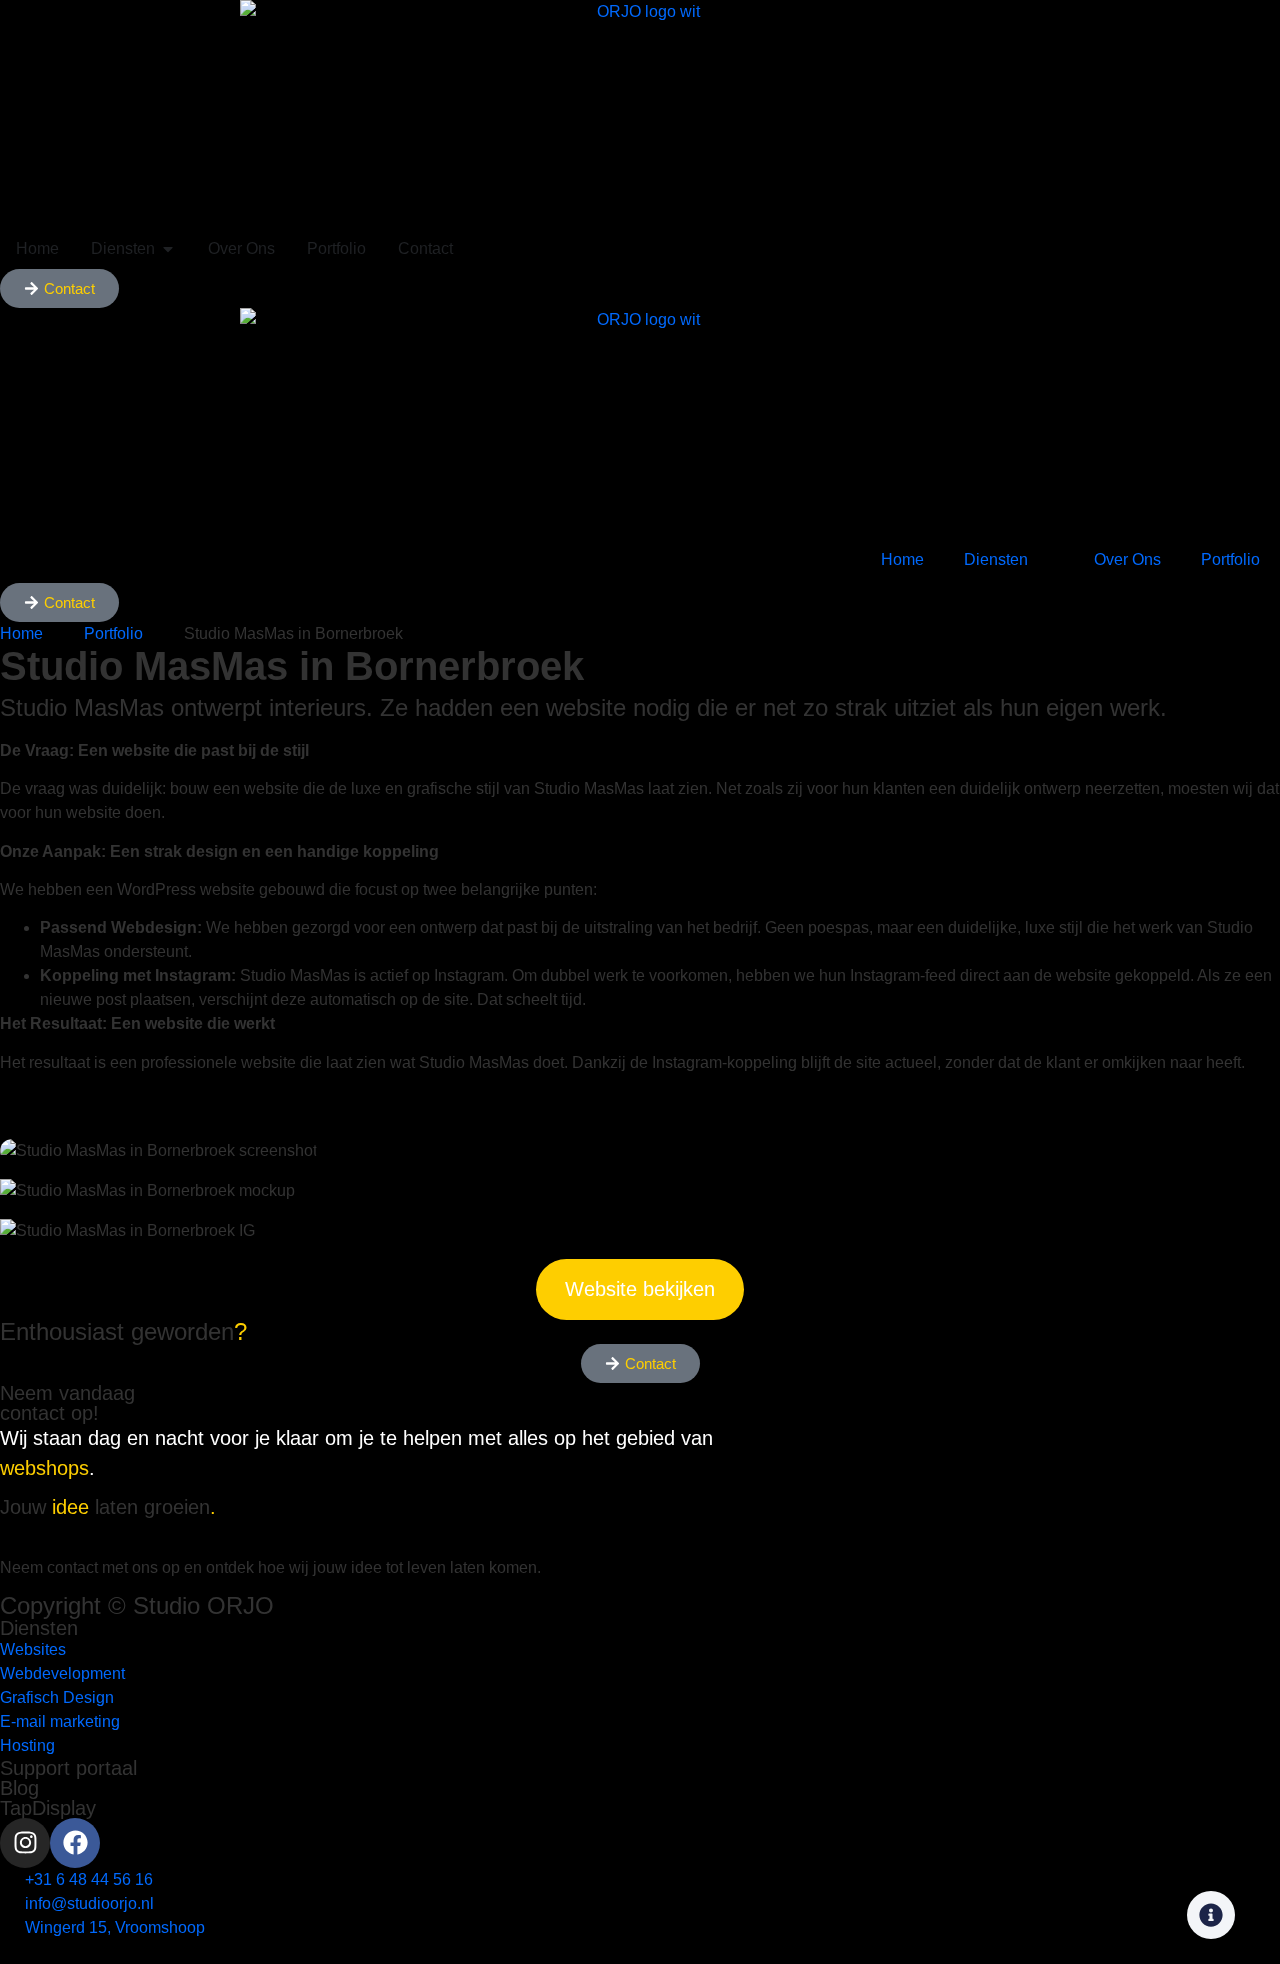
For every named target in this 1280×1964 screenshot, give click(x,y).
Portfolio (1230, 559)
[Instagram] (25, 1843)
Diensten (996, 559)
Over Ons (1127, 559)
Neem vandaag (67, 1403)
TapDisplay (48, 1808)
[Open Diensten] (168, 249)
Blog (19, 1788)
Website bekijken (640, 1289)
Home (902, 559)
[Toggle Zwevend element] (1211, 1915)
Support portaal (68, 1768)
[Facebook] (75, 1843)
